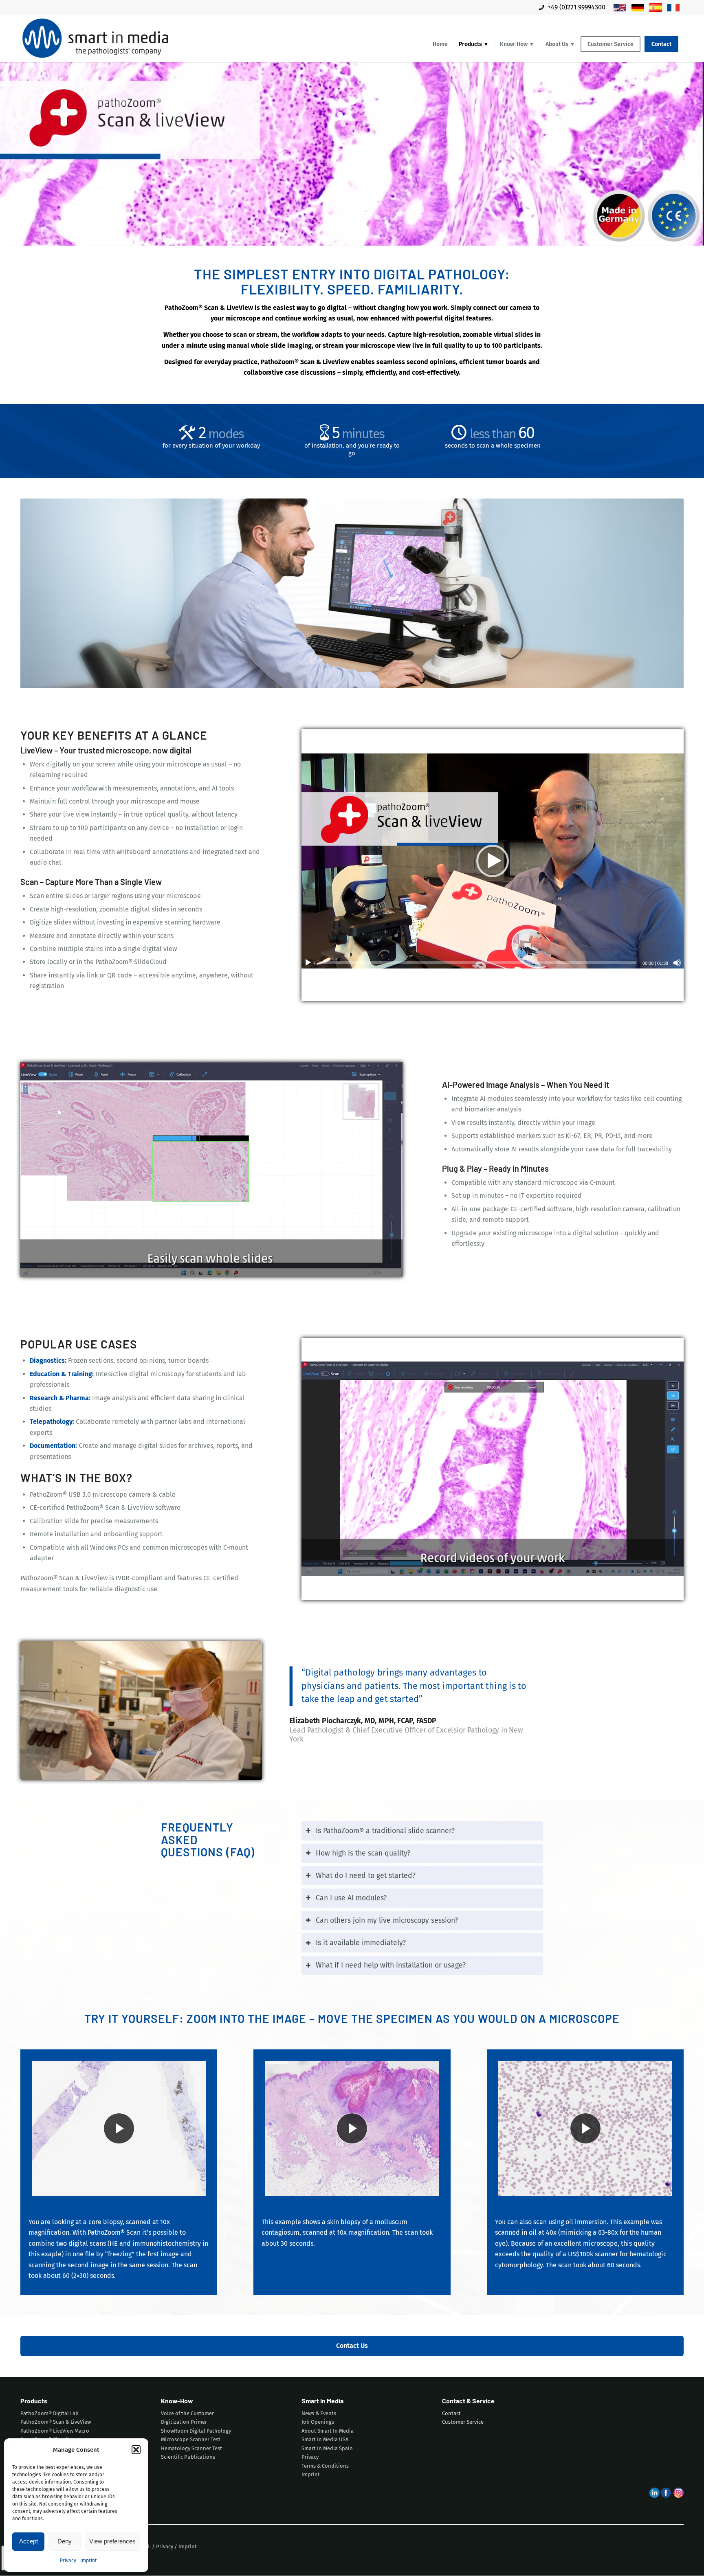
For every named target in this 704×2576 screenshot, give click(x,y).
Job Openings (318, 2422)
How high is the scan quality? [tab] (363, 1853)
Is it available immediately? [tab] (361, 1943)
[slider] (477, 963)
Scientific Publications (188, 2457)
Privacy (68, 2561)
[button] (136, 2450)
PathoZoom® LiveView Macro (55, 2431)
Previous (39, 1169)
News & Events (319, 2413)
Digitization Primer (184, 2422)
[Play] (308, 963)
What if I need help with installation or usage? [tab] (391, 1966)
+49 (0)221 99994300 (576, 7)
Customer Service (463, 2422)
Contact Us (352, 2346)
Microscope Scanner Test (191, 2440)
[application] (493, 861)
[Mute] (677, 963)
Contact (451, 2413)
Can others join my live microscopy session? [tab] (387, 1920)
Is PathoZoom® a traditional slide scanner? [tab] (385, 1831)
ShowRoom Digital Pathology (196, 2431)
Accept (29, 2541)
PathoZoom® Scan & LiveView (56, 2422)
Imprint (88, 2561)
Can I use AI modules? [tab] (351, 1898)
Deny (65, 2541)
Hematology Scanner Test (191, 2448)
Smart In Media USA (325, 2440)
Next (384, 1169)
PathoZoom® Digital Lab (49, 2413)
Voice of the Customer (187, 2413)
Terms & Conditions (325, 2466)
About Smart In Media (328, 2431)
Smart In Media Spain (327, 2448)
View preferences (112, 2541)
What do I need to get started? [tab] (366, 1876)
